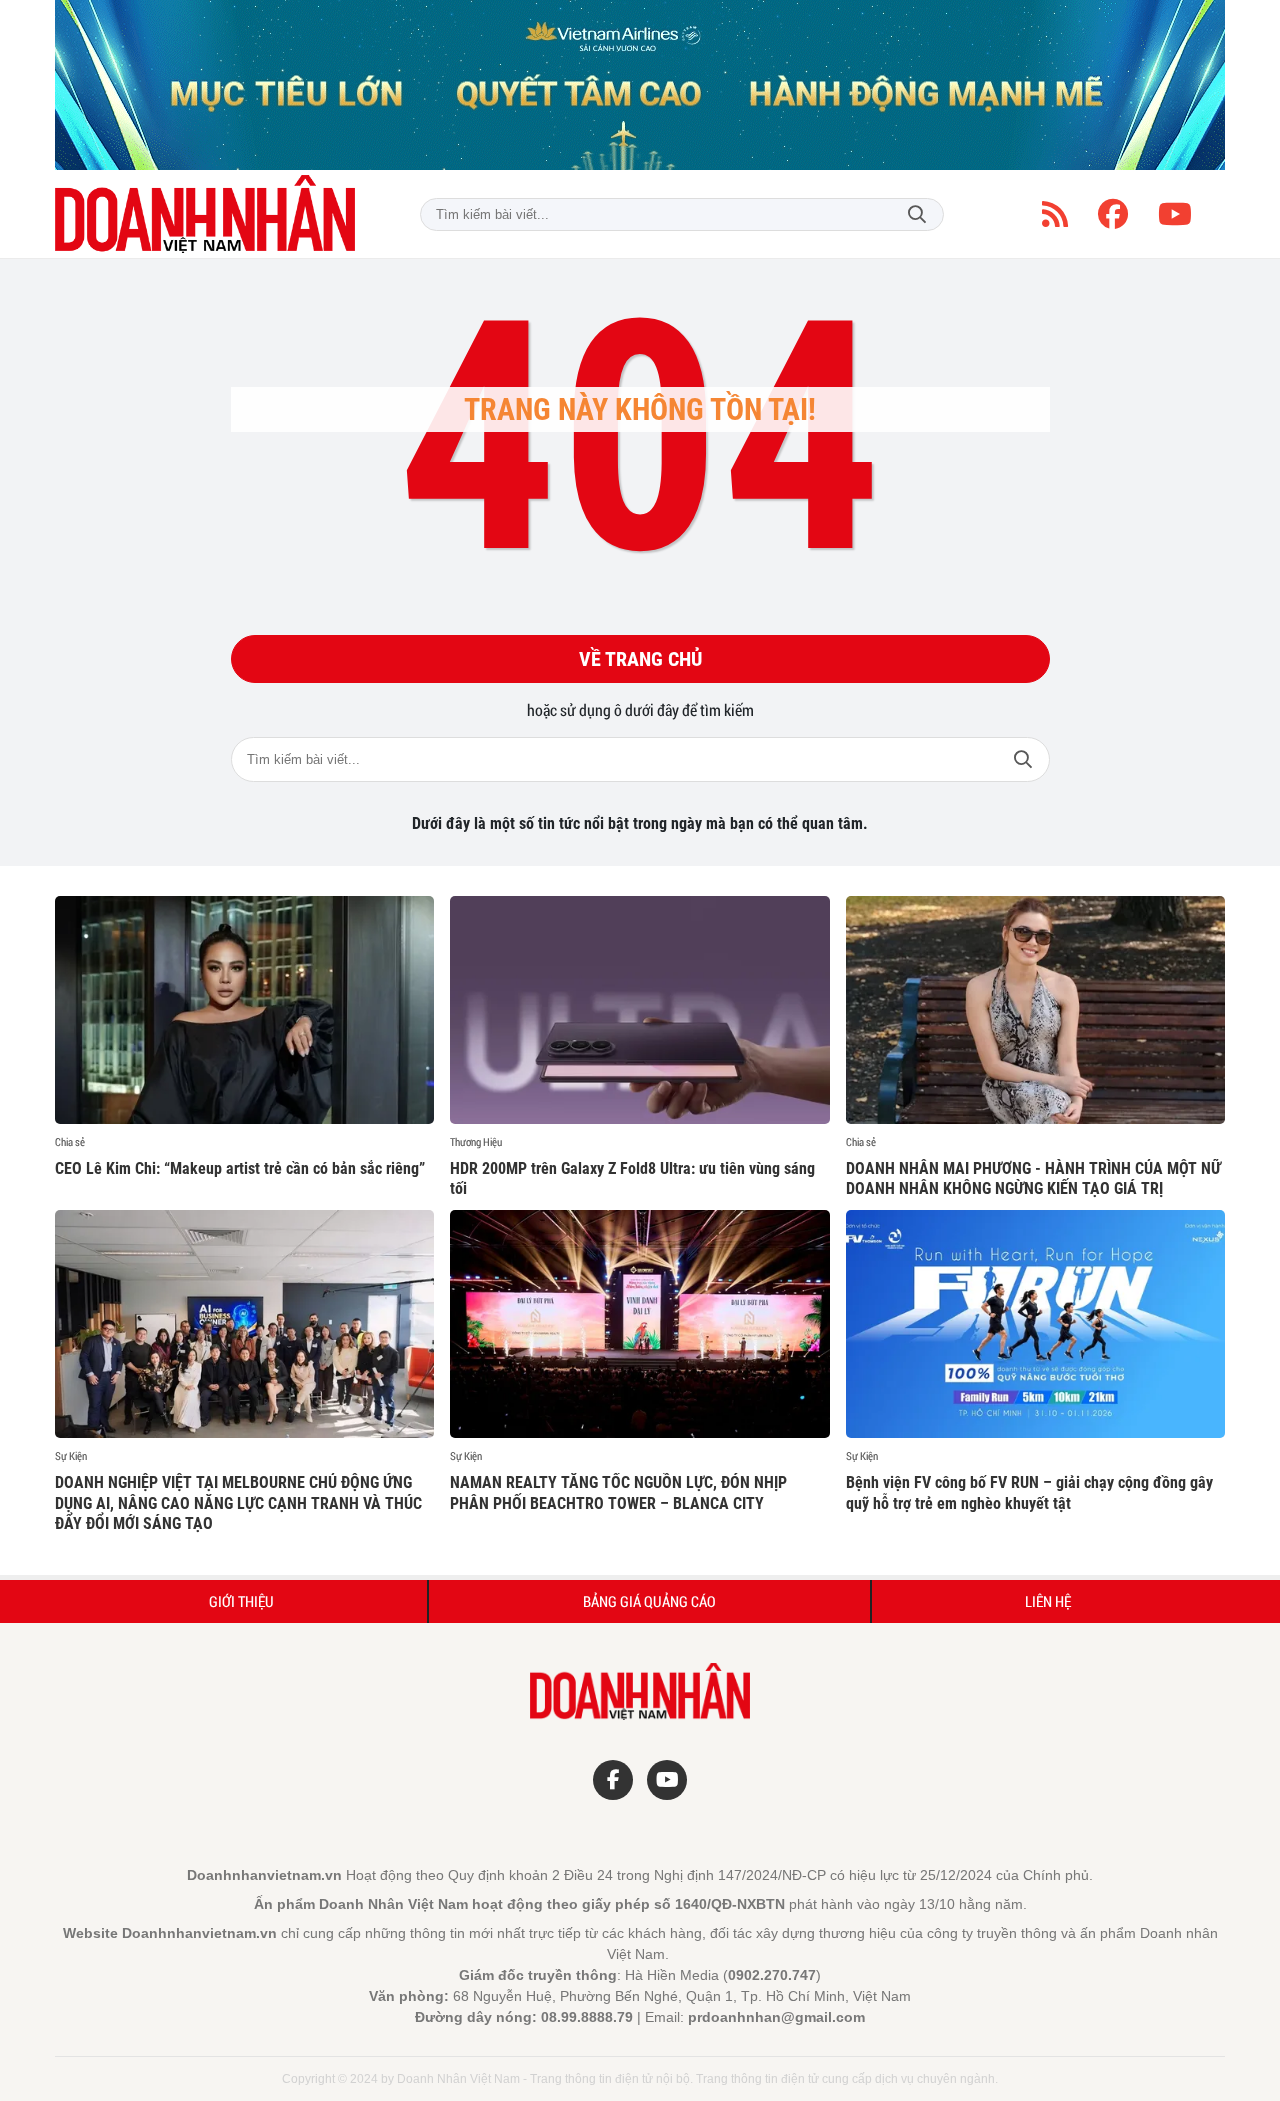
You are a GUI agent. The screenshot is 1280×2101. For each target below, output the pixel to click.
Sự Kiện (71, 1456)
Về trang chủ (640, 659)
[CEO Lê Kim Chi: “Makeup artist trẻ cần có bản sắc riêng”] (244, 1010)
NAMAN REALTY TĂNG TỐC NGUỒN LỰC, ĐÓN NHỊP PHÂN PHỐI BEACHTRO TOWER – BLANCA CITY (618, 1493)
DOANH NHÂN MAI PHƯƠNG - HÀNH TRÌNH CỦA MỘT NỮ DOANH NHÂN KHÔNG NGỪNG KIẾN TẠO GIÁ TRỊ (1033, 1179)
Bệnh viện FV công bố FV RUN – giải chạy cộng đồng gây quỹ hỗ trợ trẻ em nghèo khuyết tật (1029, 1493)
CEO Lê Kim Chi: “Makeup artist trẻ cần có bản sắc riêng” (240, 1168)
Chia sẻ (70, 1142)
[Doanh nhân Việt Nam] (205, 214)
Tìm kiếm (917, 214)
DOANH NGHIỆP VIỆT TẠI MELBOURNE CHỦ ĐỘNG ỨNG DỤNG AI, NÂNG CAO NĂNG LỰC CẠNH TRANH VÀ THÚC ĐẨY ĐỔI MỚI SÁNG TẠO (238, 1503)
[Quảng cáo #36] (640, 85)
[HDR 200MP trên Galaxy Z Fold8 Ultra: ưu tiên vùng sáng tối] (639, 1010)
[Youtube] (1175, 214)
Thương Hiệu (476, 1142)
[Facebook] (1113, 214)
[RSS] (1055, 214)
